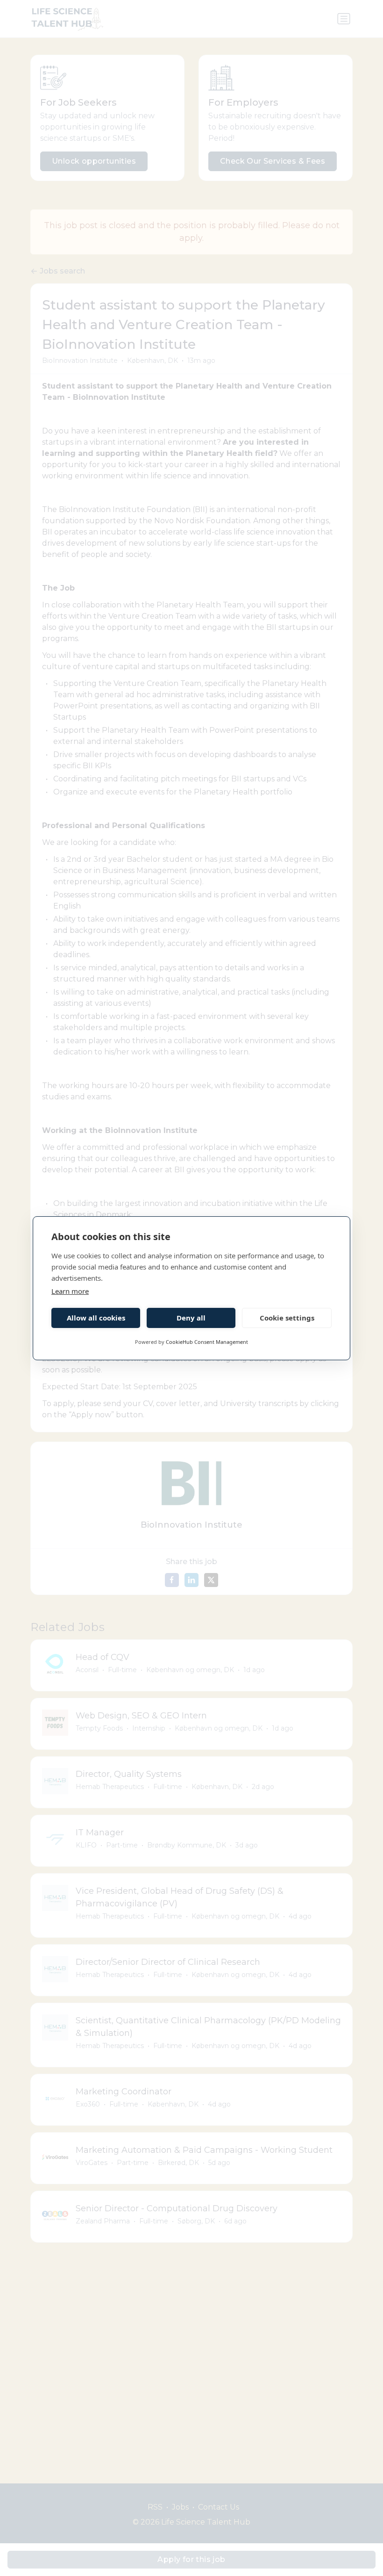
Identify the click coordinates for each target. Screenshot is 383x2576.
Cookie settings (287, 1318)
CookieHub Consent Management (207, 1342)
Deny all (191, 1318)
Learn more (70, 1291)
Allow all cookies (96, 1318)
